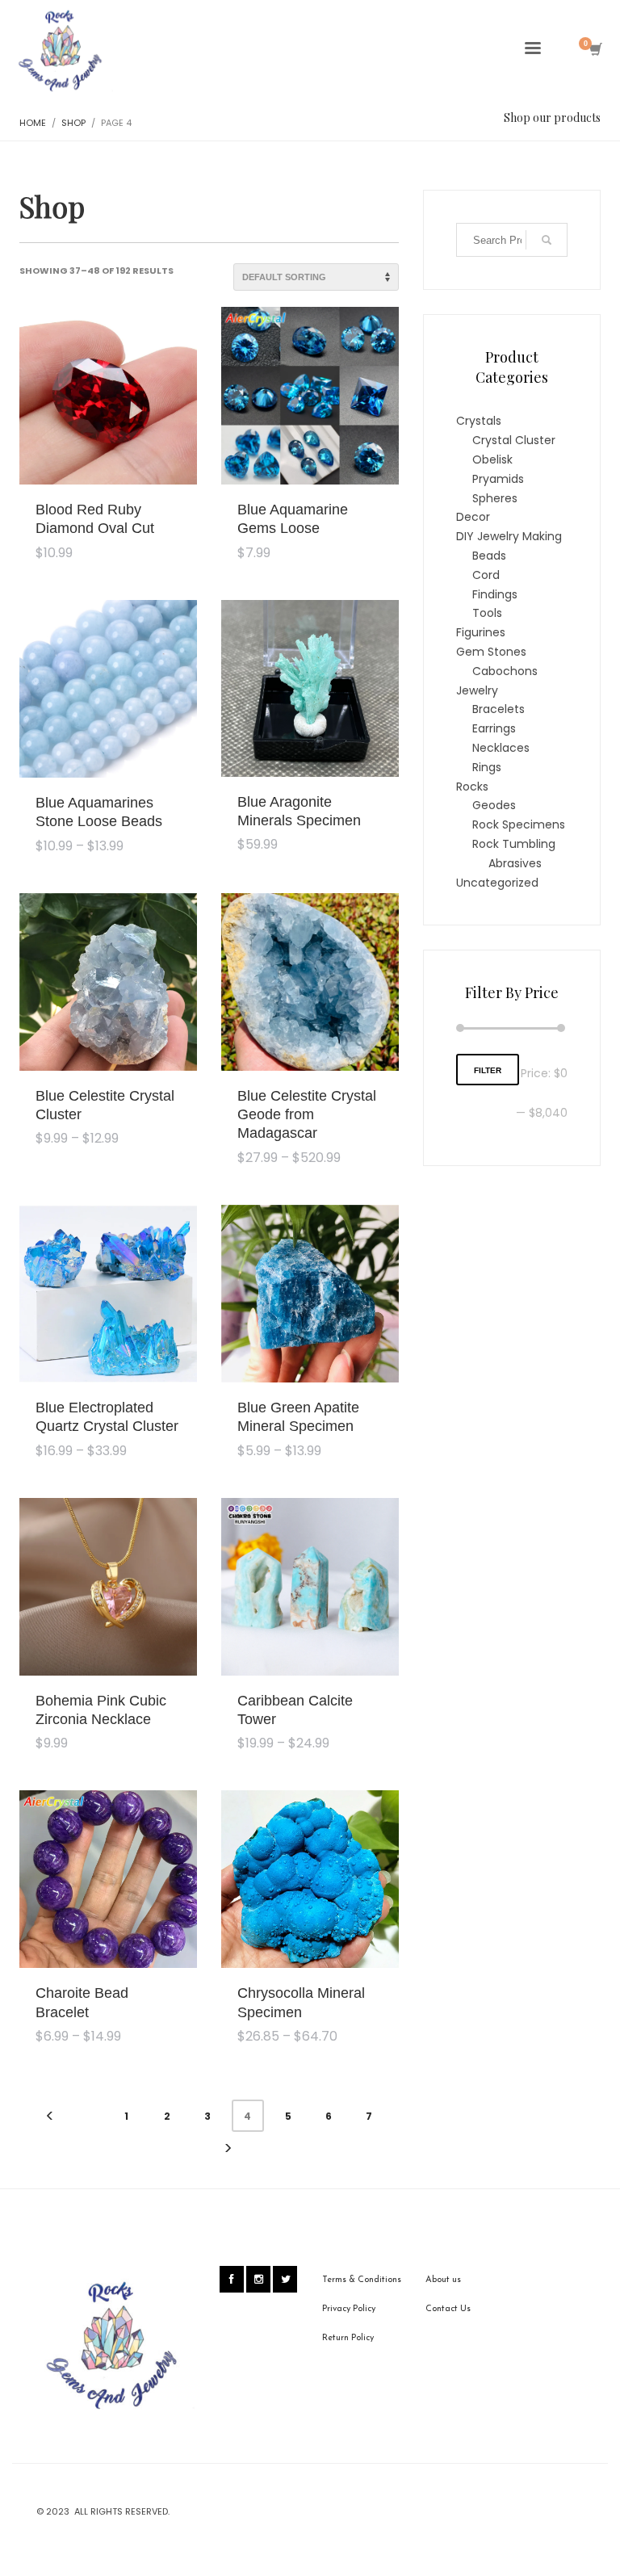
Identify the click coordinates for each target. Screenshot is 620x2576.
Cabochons (505, 671)
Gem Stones (491, 652)
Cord (486, 575)
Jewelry (477, 690)
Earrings (494, 728)
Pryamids (498, 479)
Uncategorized (497, 883)
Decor (473, 517)
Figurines (481, 632)
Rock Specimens (519, 824)
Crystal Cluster (514, 440)
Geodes (494, 805)
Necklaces (501, 748)
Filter (488, 1070)
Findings (495, 594)
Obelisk (492, 459)
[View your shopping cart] (595, 51)
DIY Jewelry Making (509, 536)
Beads (489, 556)
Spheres (495, 498)
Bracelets (499, 709)
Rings (487, 767)
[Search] (547, 240)
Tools (487, 613)
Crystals (479, 421)
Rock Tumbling (514, 844)
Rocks (472, 787)
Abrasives (515, 863)
